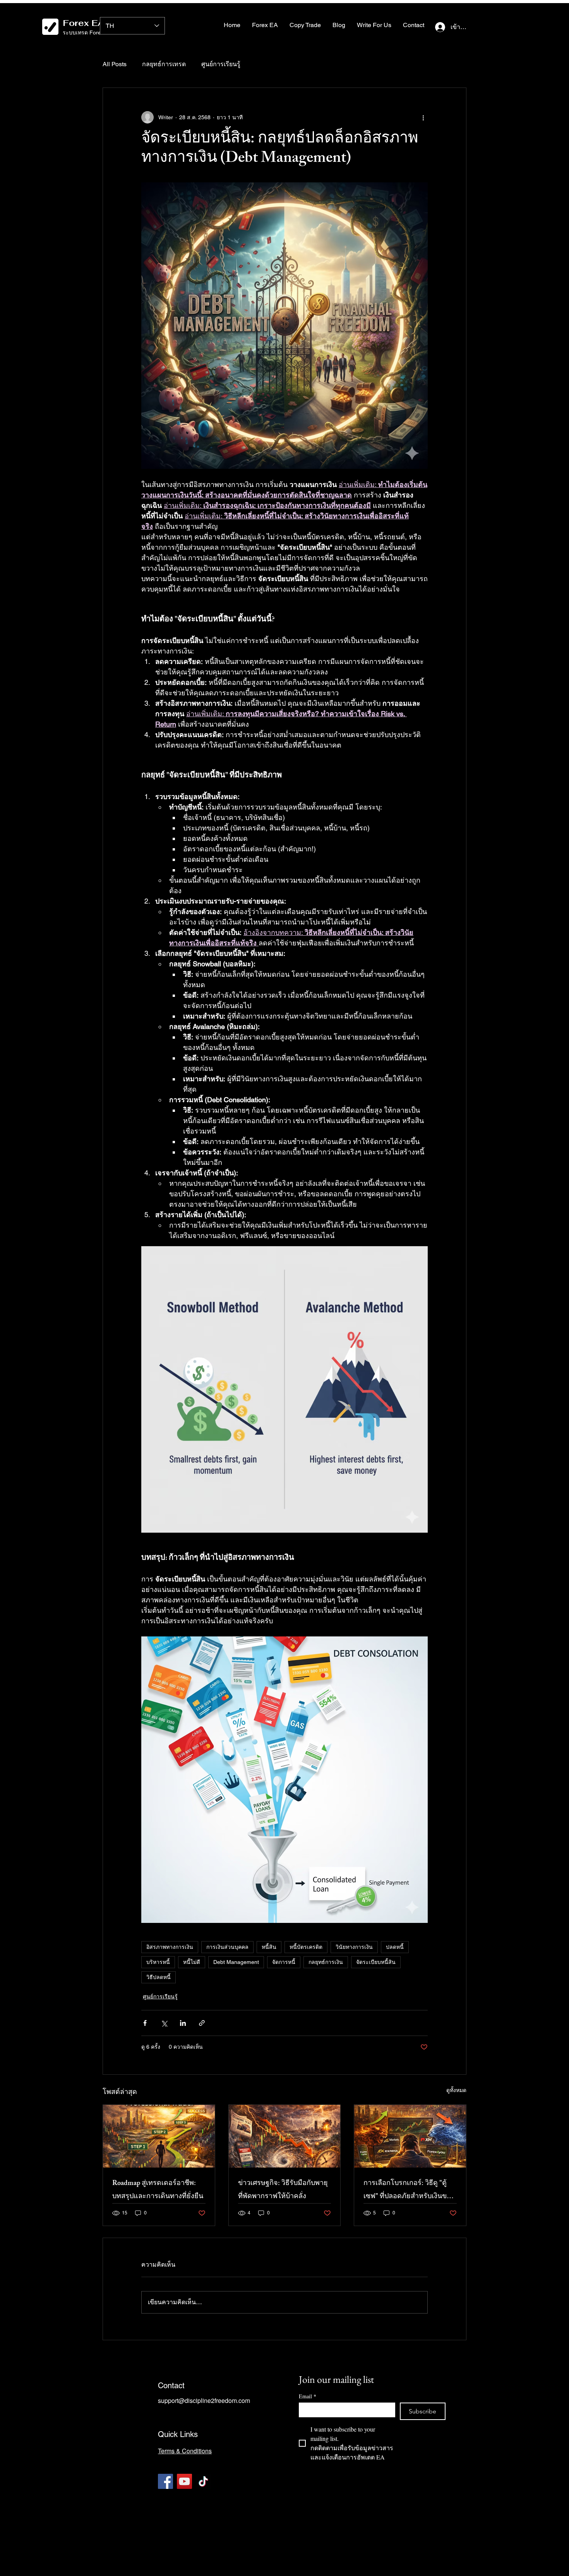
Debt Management (236, 1962)
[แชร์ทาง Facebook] (145, 2023)
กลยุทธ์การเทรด (164, 64)
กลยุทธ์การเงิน (326, 1962)
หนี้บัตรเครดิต (306, 1947)
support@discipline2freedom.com (204, 2400)
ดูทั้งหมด (456, 2090)
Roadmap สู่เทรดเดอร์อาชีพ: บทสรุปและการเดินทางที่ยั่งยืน (158, 2190)
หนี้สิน (269, 1947)
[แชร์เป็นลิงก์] (202, 2023)
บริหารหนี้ (158, 1962)
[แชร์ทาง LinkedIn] (183, 2023)
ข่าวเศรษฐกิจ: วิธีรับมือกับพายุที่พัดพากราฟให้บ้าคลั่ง (283, 2190)
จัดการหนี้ (284, 1962)
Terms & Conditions (185, 2451)
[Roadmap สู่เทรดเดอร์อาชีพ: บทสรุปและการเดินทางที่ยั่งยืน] (159, 2136)
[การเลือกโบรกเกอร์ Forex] (410, 2136)
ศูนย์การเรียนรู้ (221, 64)
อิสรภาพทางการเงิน (170, 1947)
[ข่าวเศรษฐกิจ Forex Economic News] (285, 2136)
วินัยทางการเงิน (354, 1947)
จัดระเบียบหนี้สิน (376, 1962)
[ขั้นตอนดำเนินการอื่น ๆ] (423, 117)
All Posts (115, 64)
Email (308, 2396)
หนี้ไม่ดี (192, 1962)
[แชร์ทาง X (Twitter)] (164, 2023)
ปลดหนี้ (395, 1947)
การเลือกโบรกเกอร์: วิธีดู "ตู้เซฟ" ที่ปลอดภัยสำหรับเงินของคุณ (409, 2190)
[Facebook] (165, 2481)
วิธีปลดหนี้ (159, 1977)
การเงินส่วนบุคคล (227, 1947)
